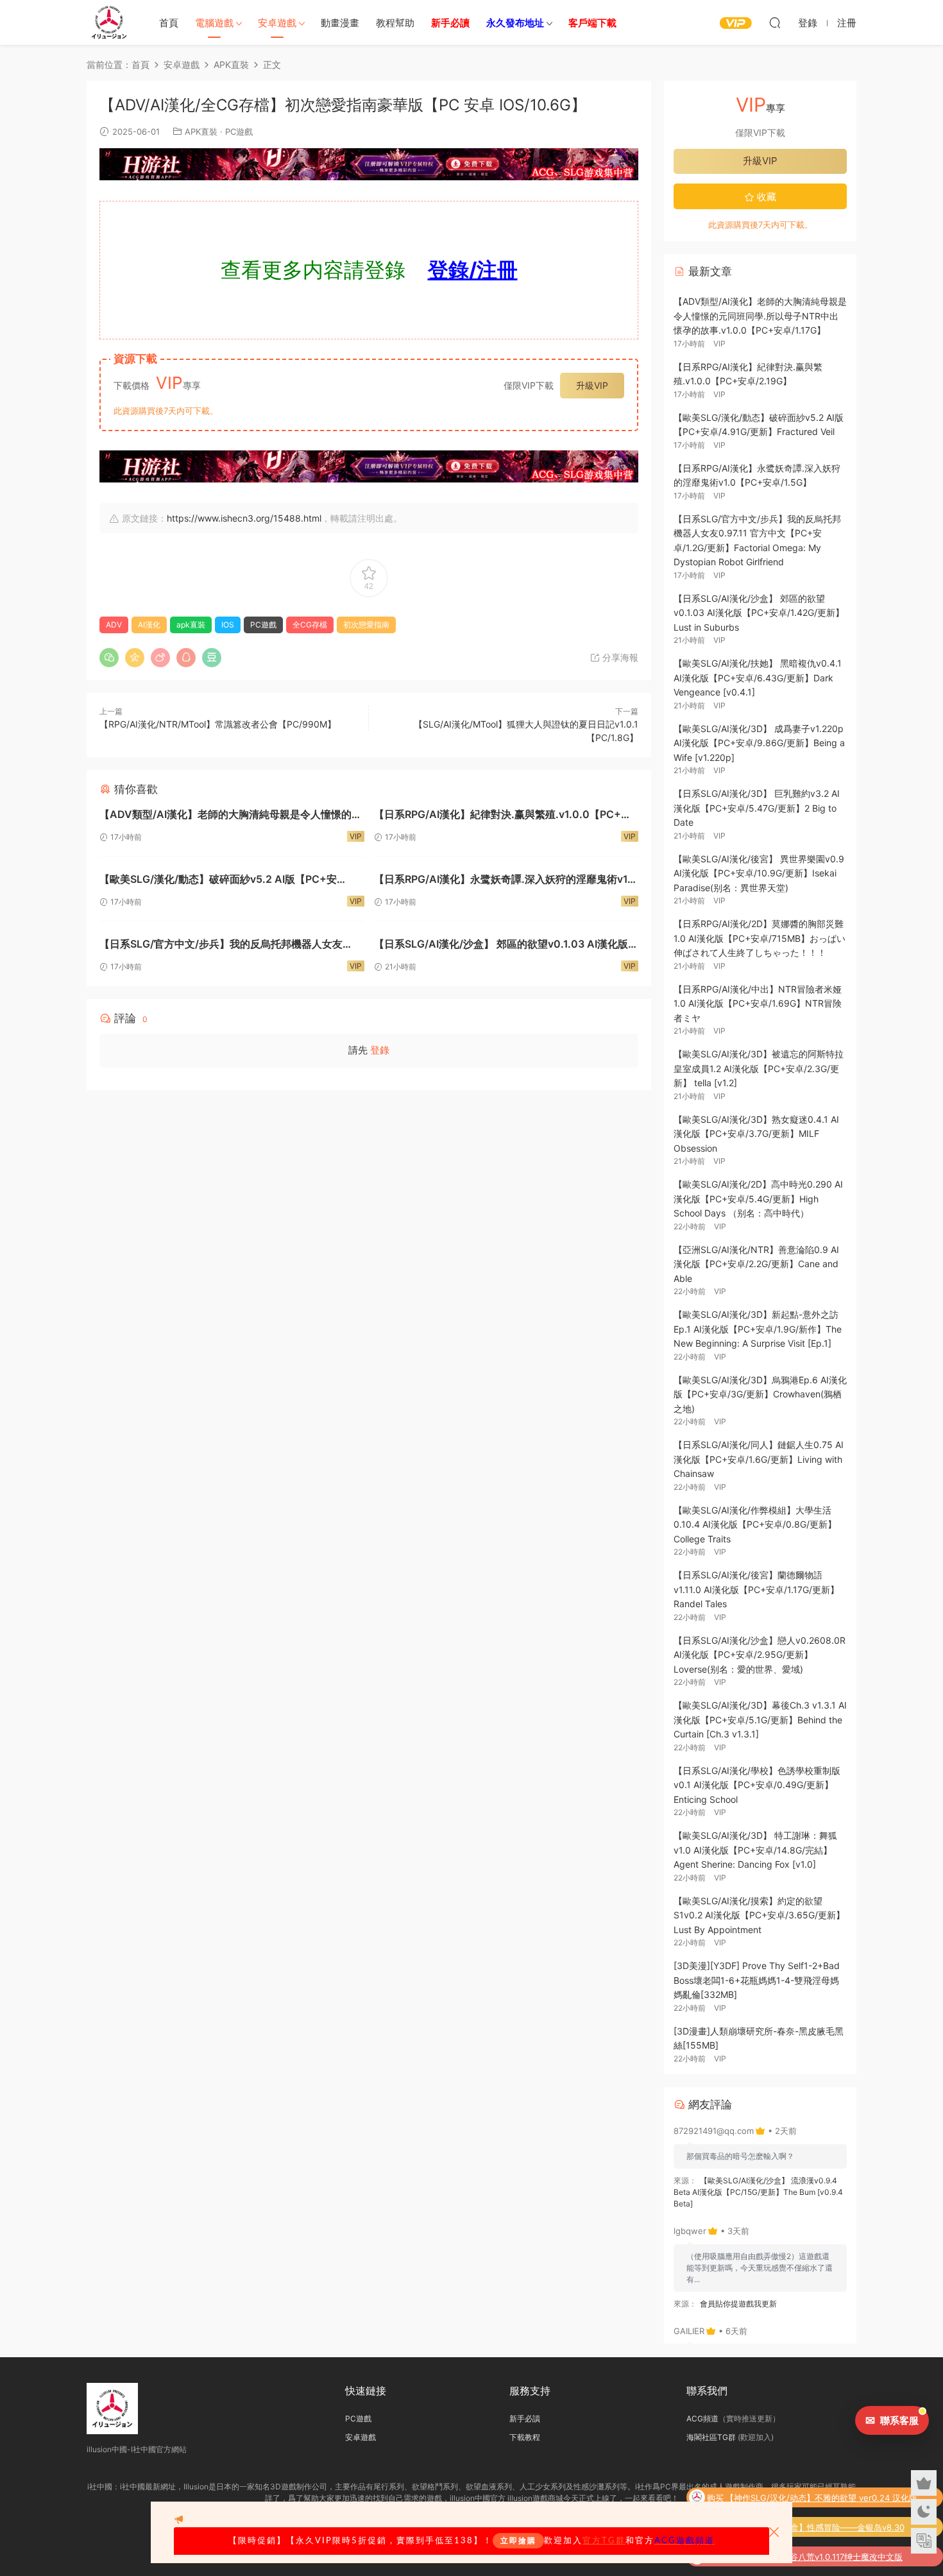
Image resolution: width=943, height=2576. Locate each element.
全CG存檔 (310, 625)
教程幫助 (395, 23)
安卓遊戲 (277, 23)
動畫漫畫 (340, 23)
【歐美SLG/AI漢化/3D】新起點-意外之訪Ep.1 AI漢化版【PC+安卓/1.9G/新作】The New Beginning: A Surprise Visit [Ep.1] (758, 1329)
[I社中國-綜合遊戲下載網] (109, 22)
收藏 (765, 197)
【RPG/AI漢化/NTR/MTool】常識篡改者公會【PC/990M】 (218, 724)
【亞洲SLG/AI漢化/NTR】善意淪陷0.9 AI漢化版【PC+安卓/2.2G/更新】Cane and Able (756, 1264)
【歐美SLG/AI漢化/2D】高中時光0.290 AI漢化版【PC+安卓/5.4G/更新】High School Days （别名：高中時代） (758, 1198)
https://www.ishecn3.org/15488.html (244, 518)
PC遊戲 (239, 132)
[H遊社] (369, 164)
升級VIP (592, 385)
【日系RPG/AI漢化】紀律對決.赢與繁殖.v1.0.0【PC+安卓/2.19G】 (503, 816)
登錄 (380, 1050)
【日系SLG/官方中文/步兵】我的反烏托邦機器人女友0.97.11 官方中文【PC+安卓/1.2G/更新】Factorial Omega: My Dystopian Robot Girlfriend (221, 945)
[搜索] (775, 22)
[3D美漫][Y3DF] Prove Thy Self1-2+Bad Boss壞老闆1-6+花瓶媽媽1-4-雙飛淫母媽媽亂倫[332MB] (757, 1980)
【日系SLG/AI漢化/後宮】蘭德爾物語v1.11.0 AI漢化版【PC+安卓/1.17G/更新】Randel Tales (756, 1589)
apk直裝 (191, 625)
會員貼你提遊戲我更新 (738, 2304)
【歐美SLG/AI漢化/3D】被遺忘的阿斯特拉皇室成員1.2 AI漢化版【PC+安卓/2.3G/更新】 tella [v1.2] (759, 1068)
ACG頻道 (702, 2418)
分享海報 (619, 657)
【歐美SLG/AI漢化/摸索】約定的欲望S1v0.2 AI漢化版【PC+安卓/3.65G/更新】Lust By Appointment (759, 1915)
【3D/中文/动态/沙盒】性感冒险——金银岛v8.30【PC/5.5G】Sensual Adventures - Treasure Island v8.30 (821, 2529)
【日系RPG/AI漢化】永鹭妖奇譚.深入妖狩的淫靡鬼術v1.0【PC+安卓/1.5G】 (506, 881)
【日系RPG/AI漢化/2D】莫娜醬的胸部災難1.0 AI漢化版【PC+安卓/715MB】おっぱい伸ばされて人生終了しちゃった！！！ (760, 938)
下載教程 (525, 2437)
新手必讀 (525, 2418)
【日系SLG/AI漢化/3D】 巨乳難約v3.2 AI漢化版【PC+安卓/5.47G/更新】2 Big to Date (757, 808)
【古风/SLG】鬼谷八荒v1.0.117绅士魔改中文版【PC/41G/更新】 (816, 2558)
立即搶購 (518, 2541)
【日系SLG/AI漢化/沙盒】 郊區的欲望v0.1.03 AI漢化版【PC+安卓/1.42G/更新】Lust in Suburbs (501, 945)
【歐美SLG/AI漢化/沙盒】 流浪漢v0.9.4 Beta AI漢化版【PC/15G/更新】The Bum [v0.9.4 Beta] (758, 2192)
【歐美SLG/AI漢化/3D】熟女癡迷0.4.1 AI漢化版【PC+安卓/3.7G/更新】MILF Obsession (756, 1134)
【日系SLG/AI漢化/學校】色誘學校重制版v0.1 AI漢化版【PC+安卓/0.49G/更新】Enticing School (757, 1785)
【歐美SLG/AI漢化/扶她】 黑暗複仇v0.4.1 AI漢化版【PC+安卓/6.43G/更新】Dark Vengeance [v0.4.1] (758, 678)
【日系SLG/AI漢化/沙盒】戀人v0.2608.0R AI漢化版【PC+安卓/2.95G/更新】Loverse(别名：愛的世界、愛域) (760, 1655)
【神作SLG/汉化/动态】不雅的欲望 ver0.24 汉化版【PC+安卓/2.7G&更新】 (821, 2499)
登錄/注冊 (473, 270)
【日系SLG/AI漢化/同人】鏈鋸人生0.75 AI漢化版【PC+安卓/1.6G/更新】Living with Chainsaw (759, 1459)
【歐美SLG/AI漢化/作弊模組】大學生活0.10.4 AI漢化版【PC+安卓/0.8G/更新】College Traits (755, 1524)
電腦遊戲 (214, 23)
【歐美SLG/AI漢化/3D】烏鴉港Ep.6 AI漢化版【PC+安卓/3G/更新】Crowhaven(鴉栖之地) (760, 1394)
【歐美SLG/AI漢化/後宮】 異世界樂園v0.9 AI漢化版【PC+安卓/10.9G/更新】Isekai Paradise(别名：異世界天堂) (759, 873)
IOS (228, 625)
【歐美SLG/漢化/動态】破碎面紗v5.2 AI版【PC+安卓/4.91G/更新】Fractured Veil (218, 881)
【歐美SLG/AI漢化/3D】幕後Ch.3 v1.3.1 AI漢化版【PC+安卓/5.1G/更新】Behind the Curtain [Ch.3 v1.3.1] (760, 1719)
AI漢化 (149, 625)
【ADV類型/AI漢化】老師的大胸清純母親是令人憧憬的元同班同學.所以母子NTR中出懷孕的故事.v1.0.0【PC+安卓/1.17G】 (231, 816)
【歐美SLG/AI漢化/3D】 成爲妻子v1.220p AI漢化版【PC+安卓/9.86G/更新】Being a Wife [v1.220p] (759, 743)
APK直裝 (201, 132)
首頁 (169, 23)
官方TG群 (604, 2541)
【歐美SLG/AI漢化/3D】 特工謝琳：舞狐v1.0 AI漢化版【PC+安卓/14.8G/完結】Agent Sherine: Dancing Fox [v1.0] (755, 1850)
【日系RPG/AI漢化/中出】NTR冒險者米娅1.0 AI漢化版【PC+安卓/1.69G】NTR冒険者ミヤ (758, 1003)
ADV (114, 625)
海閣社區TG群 (711, 2437)
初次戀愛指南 (366, 625)
